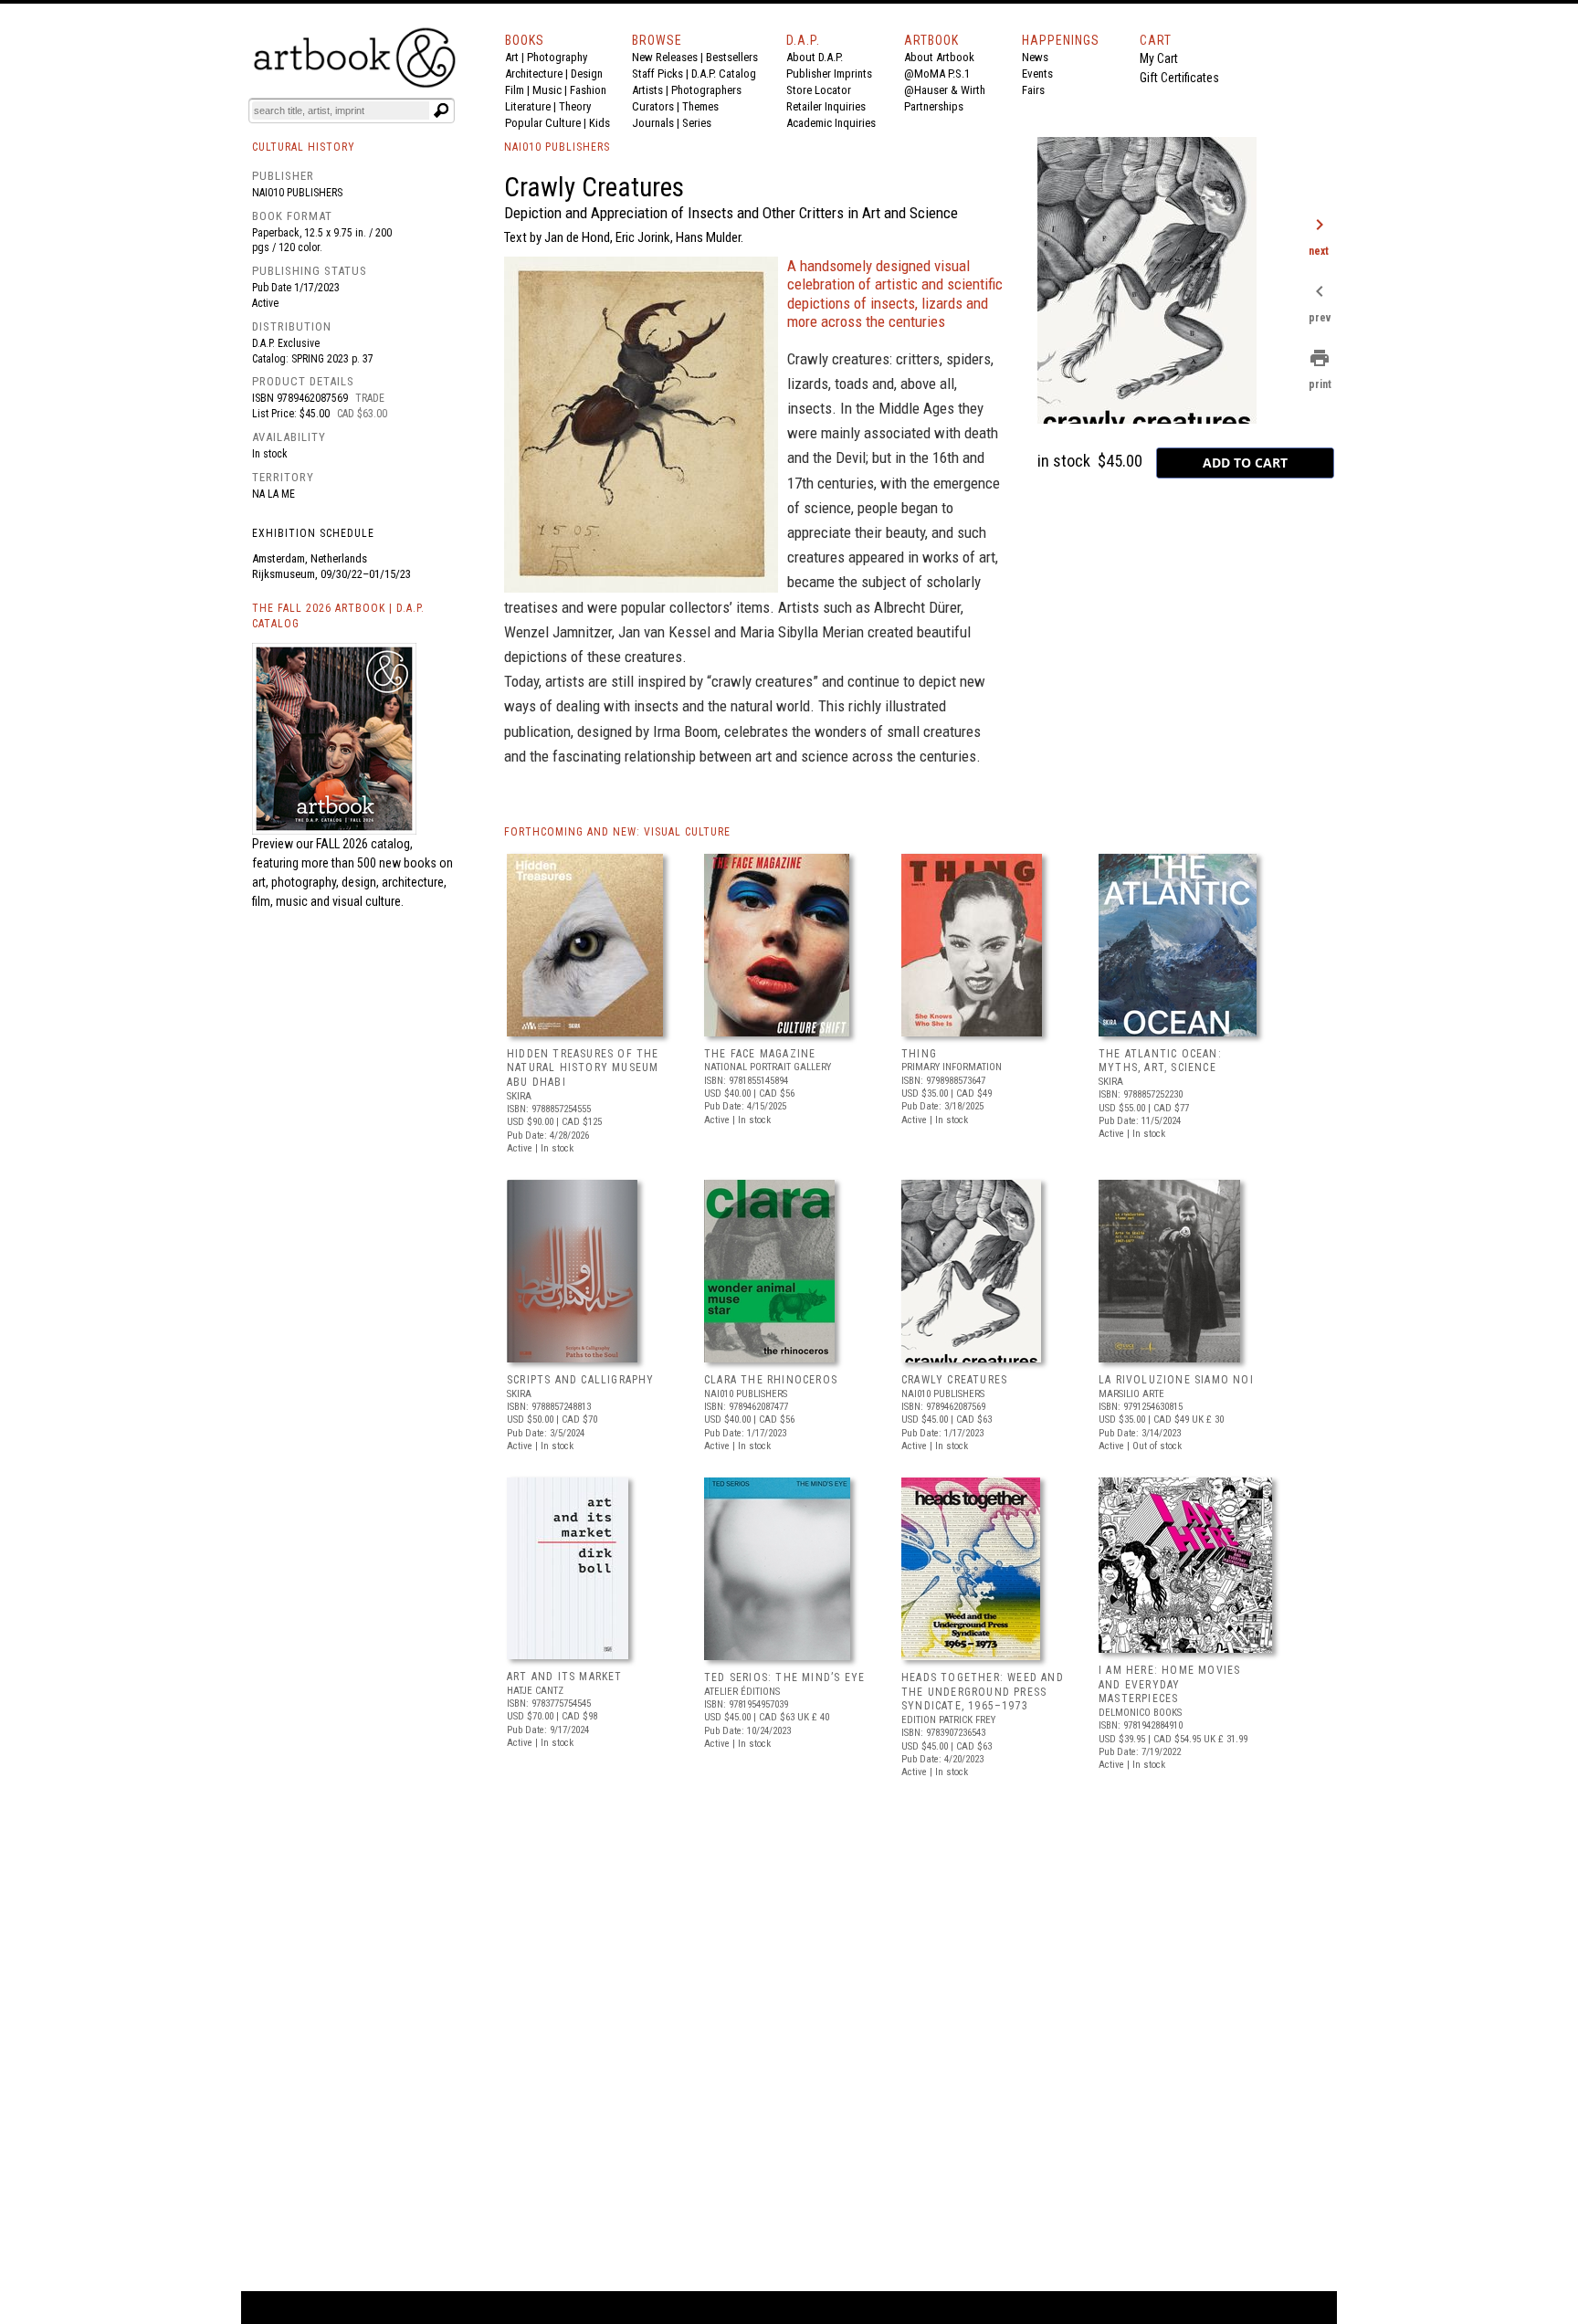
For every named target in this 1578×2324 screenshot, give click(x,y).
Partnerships (934, 106)
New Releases (665, 57)
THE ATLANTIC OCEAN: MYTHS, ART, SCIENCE (1160, 1061)
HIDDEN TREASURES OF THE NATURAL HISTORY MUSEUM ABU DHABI (583, 1068)
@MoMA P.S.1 (937, 74)
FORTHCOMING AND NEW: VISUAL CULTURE (617, 832)
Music (547, 90)
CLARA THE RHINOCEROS (771, 1380)
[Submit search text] (441, 110)
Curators (653, 106)
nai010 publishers (297, 193)
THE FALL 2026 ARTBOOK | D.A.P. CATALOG (338, 616)
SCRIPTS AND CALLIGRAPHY (581, 1380)
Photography (557, 57)
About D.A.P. (815, 57)
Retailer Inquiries (826, 106)
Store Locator (819, 90)
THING (919, 1054)
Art (512, 57)
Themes (700, 106)
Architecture (534, 74)
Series (697, 123)
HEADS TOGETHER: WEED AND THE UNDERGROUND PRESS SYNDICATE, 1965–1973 (983, 1692)
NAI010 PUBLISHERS (557, 147)
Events (1037, 74)
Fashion (588, 90)
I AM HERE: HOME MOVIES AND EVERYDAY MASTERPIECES (1169, 1684)
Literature (528, 106)
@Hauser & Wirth (945, 90)
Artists (647, 90)
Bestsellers (732, 57)
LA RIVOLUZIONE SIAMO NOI (1176, 1380)
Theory (575, 106)
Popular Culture (543, 123)
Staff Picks (657, 74)
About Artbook (939, 57)
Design (587, 74)
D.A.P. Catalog (724, 74)
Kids (600, 123)
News (1035, 57)
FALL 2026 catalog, (364, 844)
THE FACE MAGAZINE (760, 1054)
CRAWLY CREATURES (954, 1380)
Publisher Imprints (829, 74)
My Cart (1159, 58)
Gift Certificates (1179, 78)
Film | (519, 90)
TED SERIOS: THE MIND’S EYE (784, 1677)
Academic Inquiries (831, 123)
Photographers (706, 90)
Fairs (1033, 90)
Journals (653, 123)
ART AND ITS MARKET (565, 1677)
